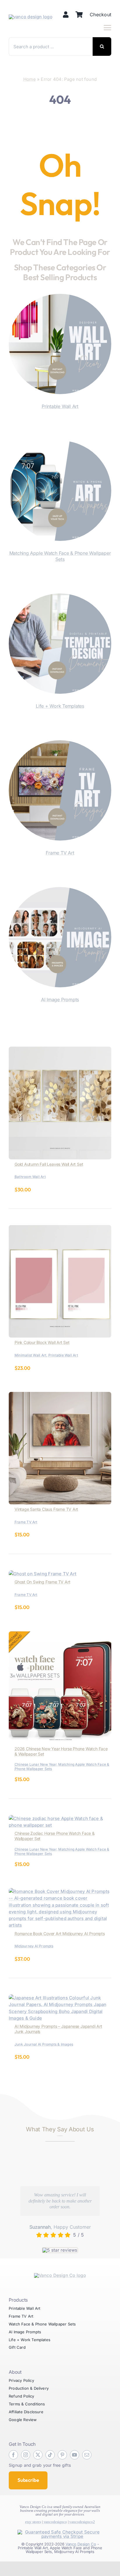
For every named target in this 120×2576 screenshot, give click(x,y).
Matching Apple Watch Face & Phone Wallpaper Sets (60, 556)
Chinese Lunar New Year (36, 1764)
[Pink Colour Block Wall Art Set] (60, 1228)
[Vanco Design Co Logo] (60, 2275)
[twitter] (38, 2455)
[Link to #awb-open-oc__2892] (107, 28)
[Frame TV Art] (60, 744)
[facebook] (13, 2455)
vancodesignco (55, 2522)
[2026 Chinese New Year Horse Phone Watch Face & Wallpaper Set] (60, 1635)
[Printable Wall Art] (60, 297)
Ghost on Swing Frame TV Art (42, 1582)
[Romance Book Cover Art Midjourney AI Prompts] (60, 1891)
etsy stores (33, 2522)
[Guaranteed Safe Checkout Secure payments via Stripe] (60, 2532)
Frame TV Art (60, 853)
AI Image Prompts (60, 1000)
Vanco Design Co (81, 2544)
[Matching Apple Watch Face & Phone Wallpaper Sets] (60, 444)
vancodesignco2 (82, 2522)
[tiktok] (50, 2455)
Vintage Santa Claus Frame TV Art (46, 1509)
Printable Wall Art (60, 406)
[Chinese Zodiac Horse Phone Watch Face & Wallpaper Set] (60, 1818)
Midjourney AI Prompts (34, 1946)
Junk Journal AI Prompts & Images (44, 2044)
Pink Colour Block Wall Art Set (42, 1342)
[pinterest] (62, 2455)
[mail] (87, 2455)
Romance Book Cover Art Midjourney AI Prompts (60, 1934)
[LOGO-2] (31, 17)
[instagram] (26, 2455)
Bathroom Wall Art (30, 1177)
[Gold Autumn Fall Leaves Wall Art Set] (60, 1050)
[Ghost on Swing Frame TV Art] (43, 1574)
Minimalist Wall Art (30, 1355)
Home (30, 79)
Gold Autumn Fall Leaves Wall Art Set (49, 1164)
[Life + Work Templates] (60, 597)
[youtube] (75, 2455)
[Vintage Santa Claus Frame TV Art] (60, 1395)
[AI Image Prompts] (60, 890)
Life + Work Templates (60, 706)
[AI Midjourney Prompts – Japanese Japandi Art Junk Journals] (60, 1998)
